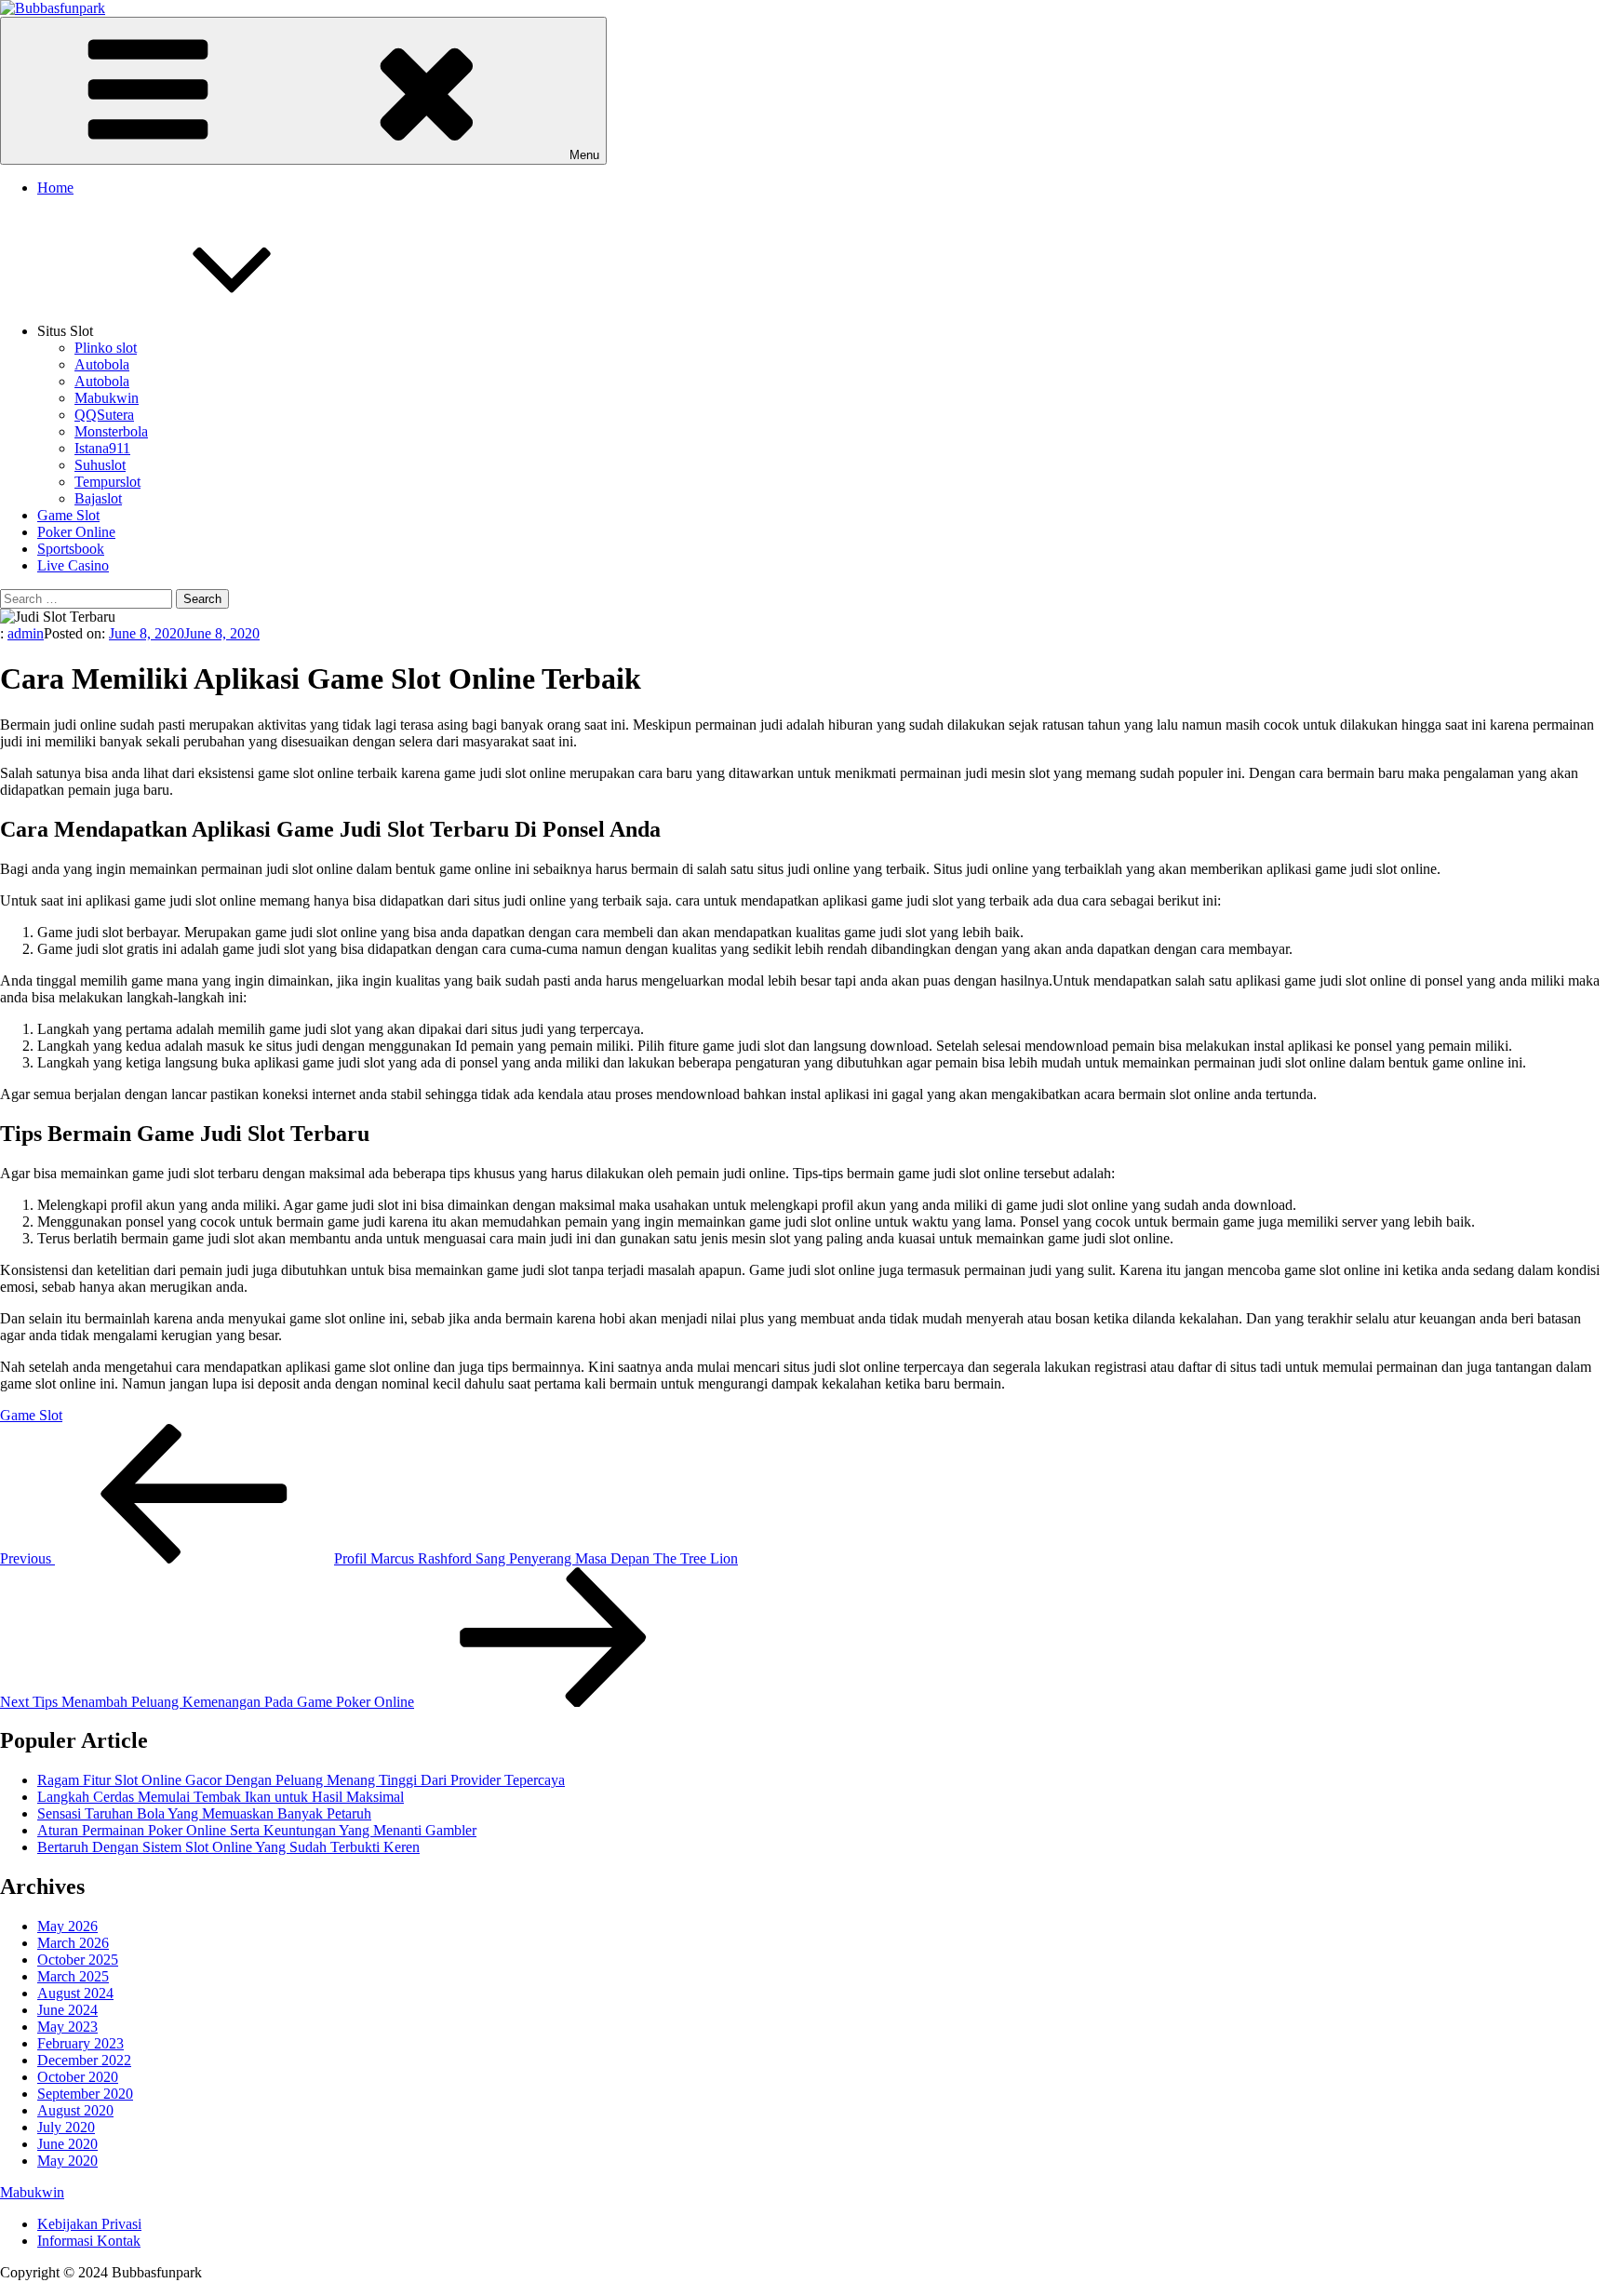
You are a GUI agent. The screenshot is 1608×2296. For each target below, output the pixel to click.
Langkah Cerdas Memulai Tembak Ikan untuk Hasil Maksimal (221, 1797)
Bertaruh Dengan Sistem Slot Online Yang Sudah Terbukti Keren (228, 1847)
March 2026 (73, 1943)
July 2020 (66, 2127)
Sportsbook (71, 549)
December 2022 (84, 2060)
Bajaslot (98, 498)
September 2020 (85, 2094)
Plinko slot (106, 348)
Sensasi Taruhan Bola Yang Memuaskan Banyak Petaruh (204, 1813)
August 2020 (75, 2110)
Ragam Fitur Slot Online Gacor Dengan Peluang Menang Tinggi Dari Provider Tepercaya (301, 1780)
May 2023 (67, 2027)
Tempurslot (107, 482)
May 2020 (67, 2161)
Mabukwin (107, 398)
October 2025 (78, 1960)
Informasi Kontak (89, 2241)
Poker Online (76, 532)
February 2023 (80, 2043)
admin (26, 633)
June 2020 (67, 2144)
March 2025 (73, 1976)
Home (55, 188)
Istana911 (102, 448)
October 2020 (78, 2077)
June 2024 (67, 2010)
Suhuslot (100, 465)
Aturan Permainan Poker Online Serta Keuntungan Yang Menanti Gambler (257, 1830)
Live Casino (73, 565)
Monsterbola (111, 431)
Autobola (102, 364)
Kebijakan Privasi (89, 2224)
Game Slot (68, 515)
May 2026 (67, 1926)
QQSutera (104, 415)
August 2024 (75, 1993)
